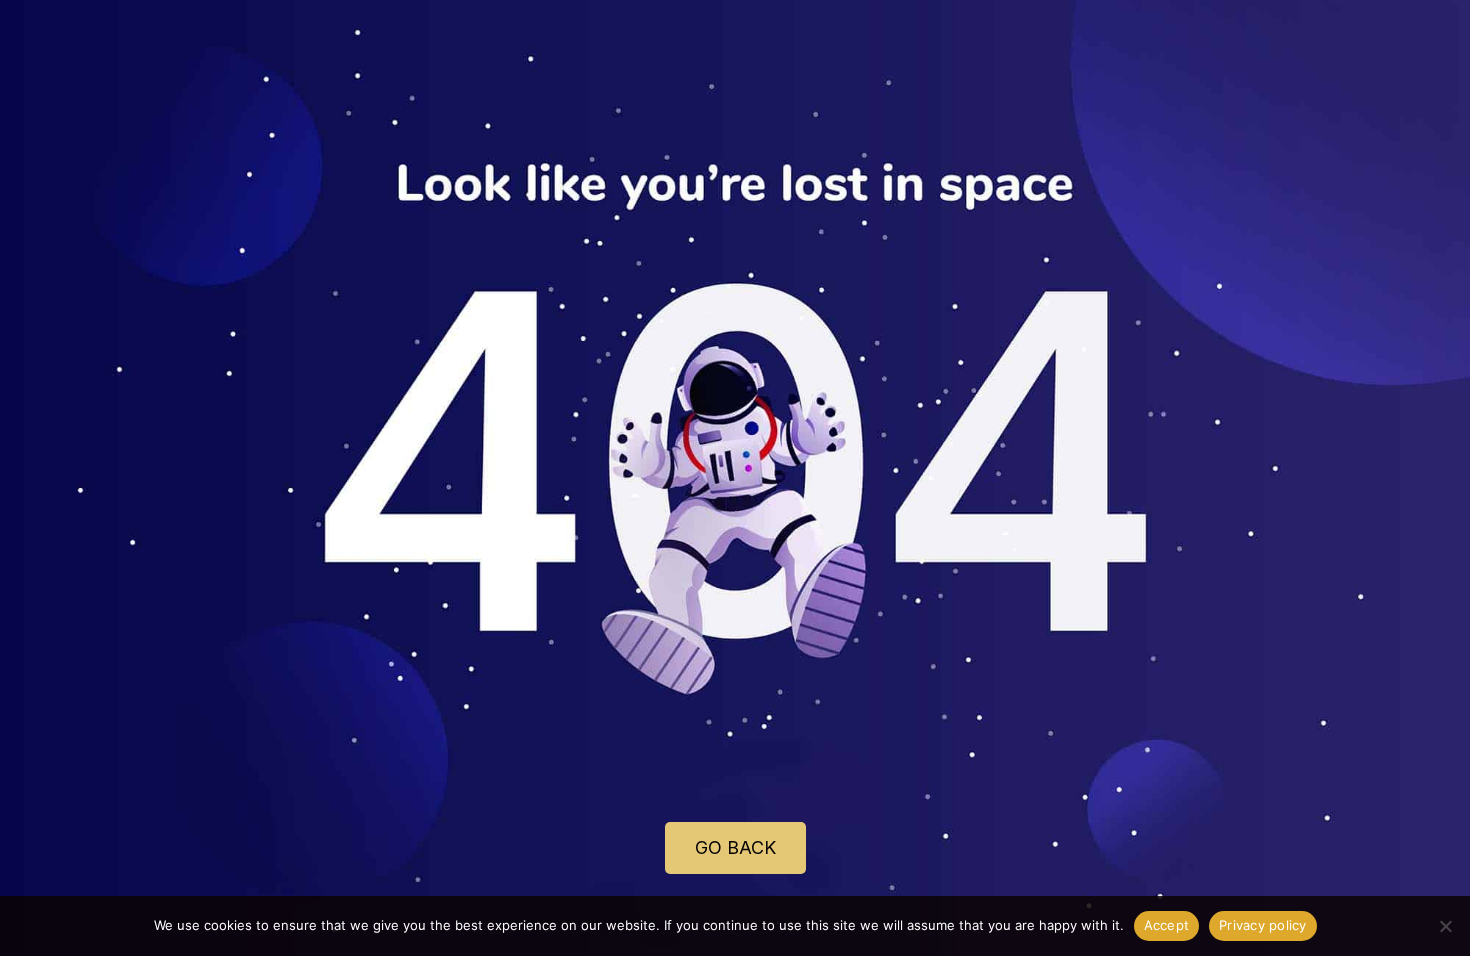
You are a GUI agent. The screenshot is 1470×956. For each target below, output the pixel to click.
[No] (1445, 926)
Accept (1167, 925)
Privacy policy (1263, 925)
